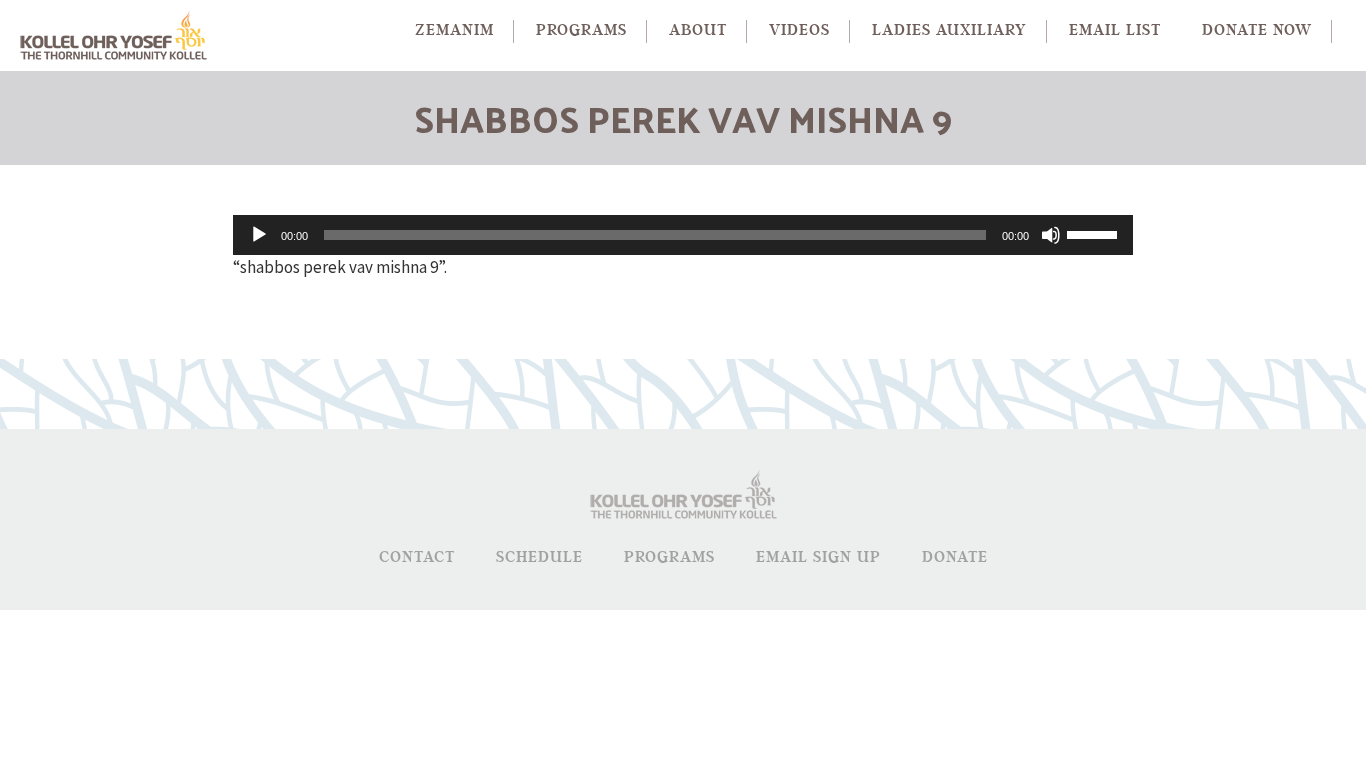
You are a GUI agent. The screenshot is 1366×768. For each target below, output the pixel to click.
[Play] (259, 235)
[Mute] (1051, 235)
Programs (669, 557)
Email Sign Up (818, 557)
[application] (683, 235)
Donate (955, 557)
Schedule (539, 557)
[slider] (1095, 233)
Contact (417, 557)
